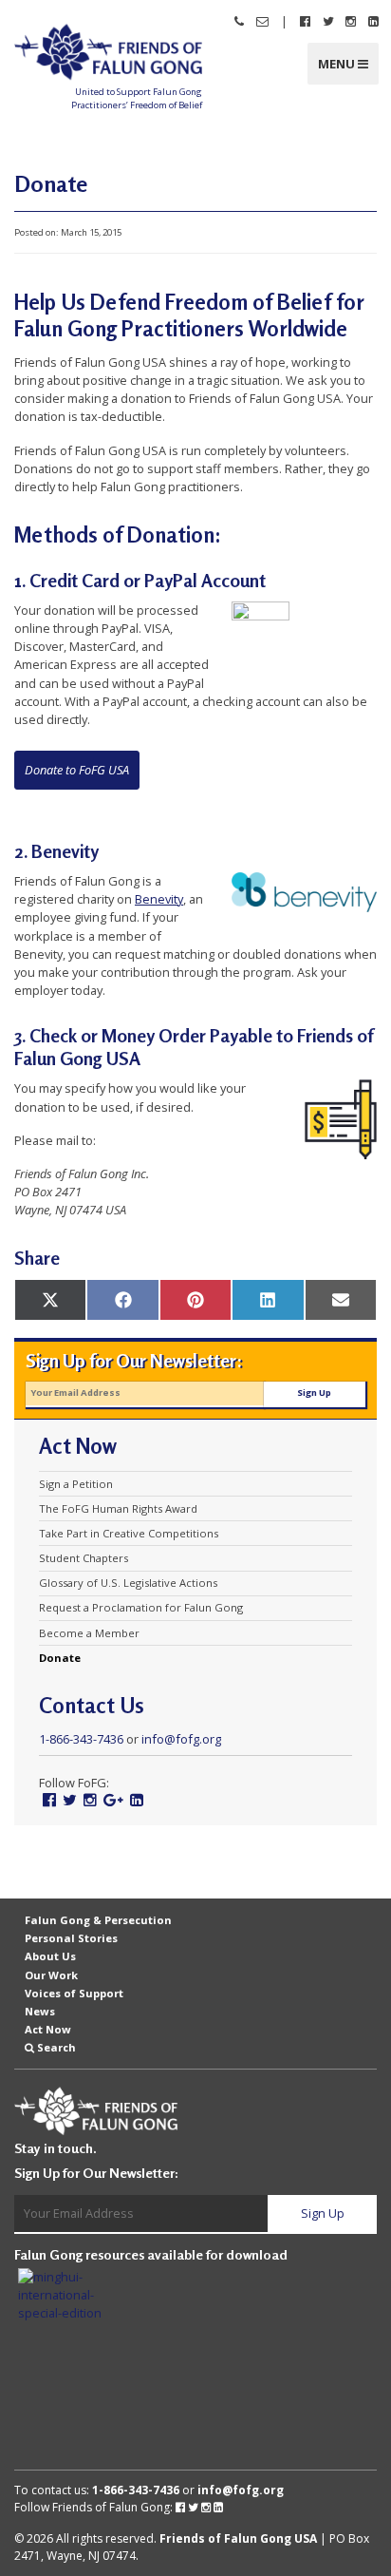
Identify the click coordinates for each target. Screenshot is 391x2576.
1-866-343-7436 (81, 1739)
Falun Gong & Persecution (98, 1920)
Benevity (159, 899)
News (40, 2011)
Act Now (48, 2029)
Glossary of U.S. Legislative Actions (128, 1583)
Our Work (51, 1974)
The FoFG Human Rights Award (118, 1509)
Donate (60, 1658)
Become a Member (89, 1633)
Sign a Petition (76, 1484)
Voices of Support (74, 1993)
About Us (50, 1956)
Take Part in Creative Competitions (129, 1534)
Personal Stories (71, 1938)
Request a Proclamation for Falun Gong (141, 1608)
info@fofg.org (181, 1739)
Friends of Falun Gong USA (238, 2538)
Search (56, 2047)
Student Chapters (84, 1558)
